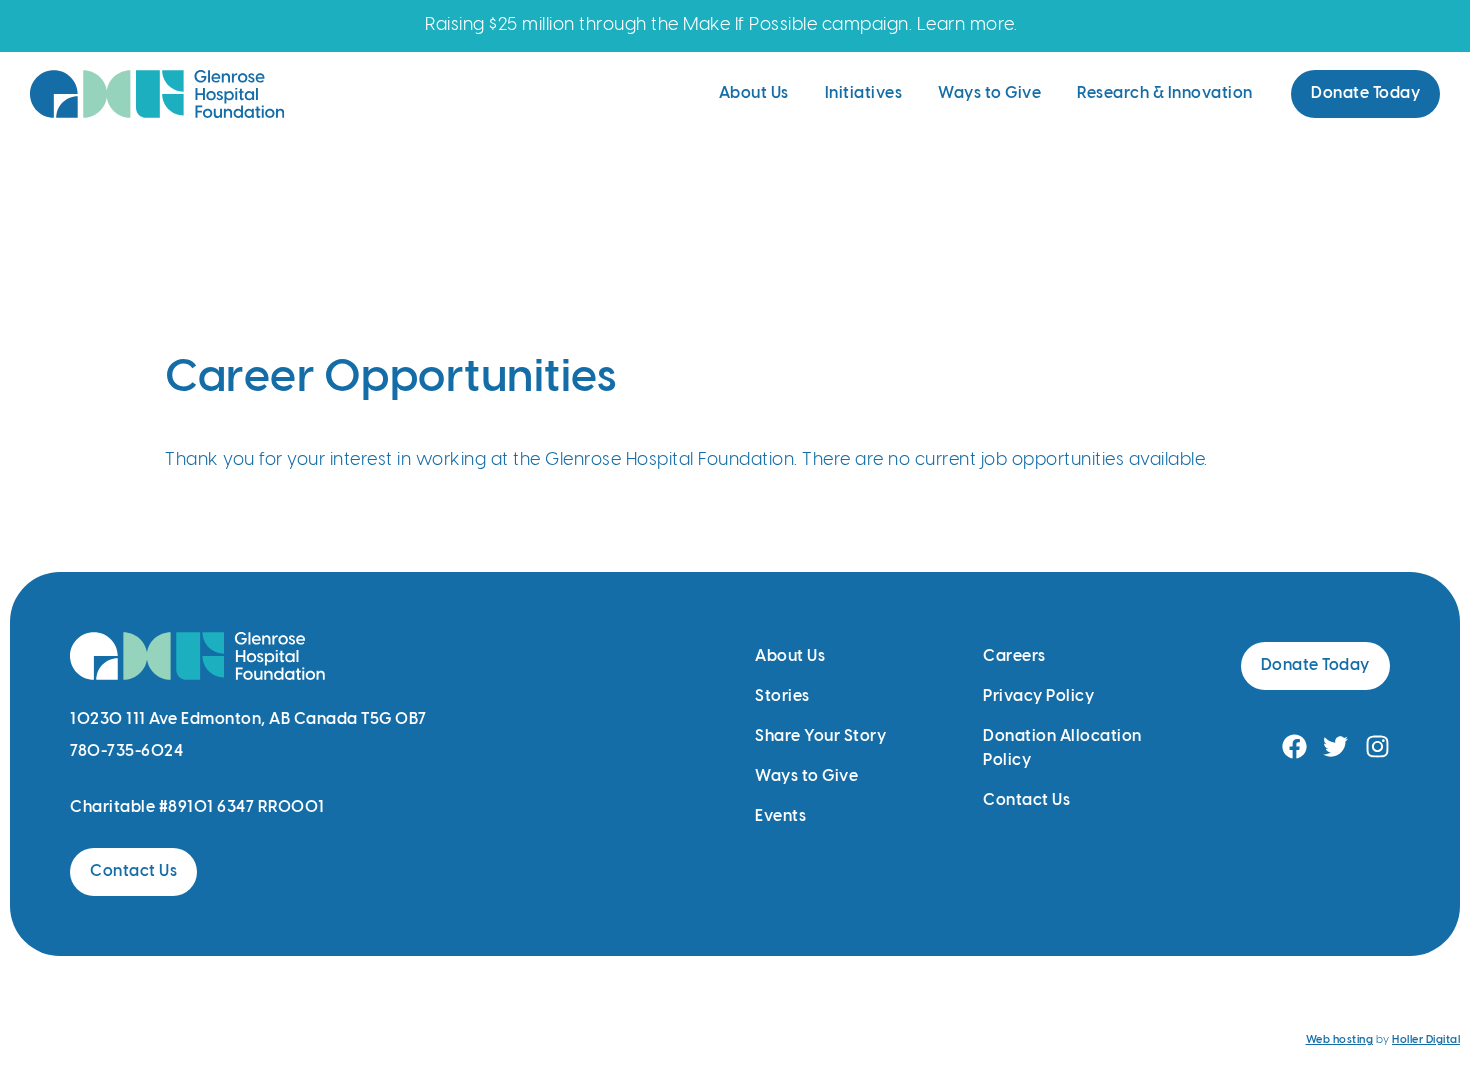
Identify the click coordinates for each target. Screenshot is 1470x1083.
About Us (754, 93)
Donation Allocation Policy (1062, 748)
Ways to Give (989, 93)
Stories (782, 696)
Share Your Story (820, 736)
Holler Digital (1426, 1040)
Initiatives (864, 93)
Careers (1014, 656)
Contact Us (1026, 800)
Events (780, 816)
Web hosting (1340, 1040)
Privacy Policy (1038, 696)
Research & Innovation (1165, 93)
